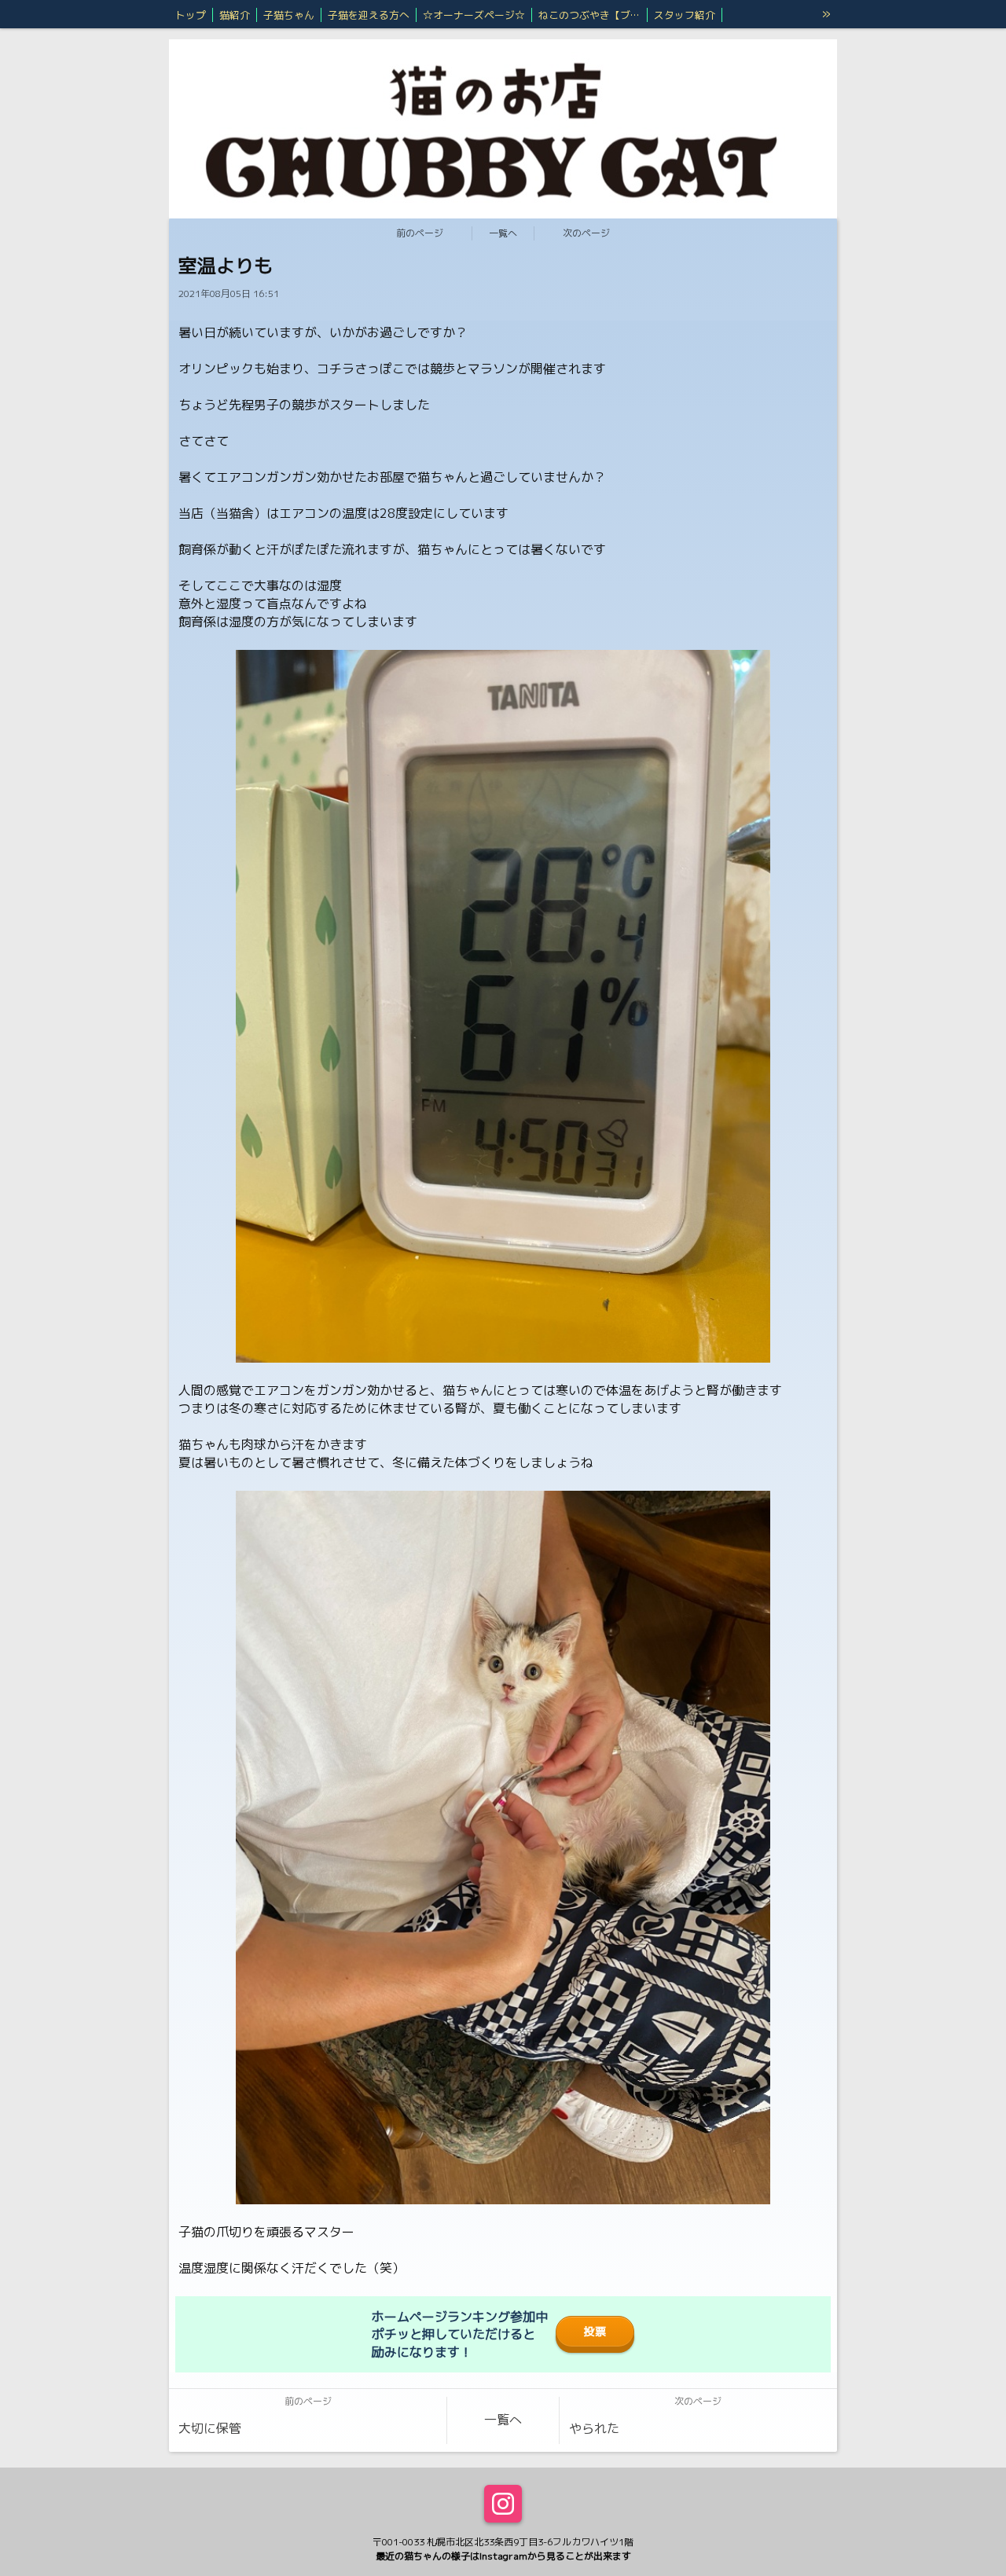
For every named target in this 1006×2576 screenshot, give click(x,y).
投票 (595, 2332)
